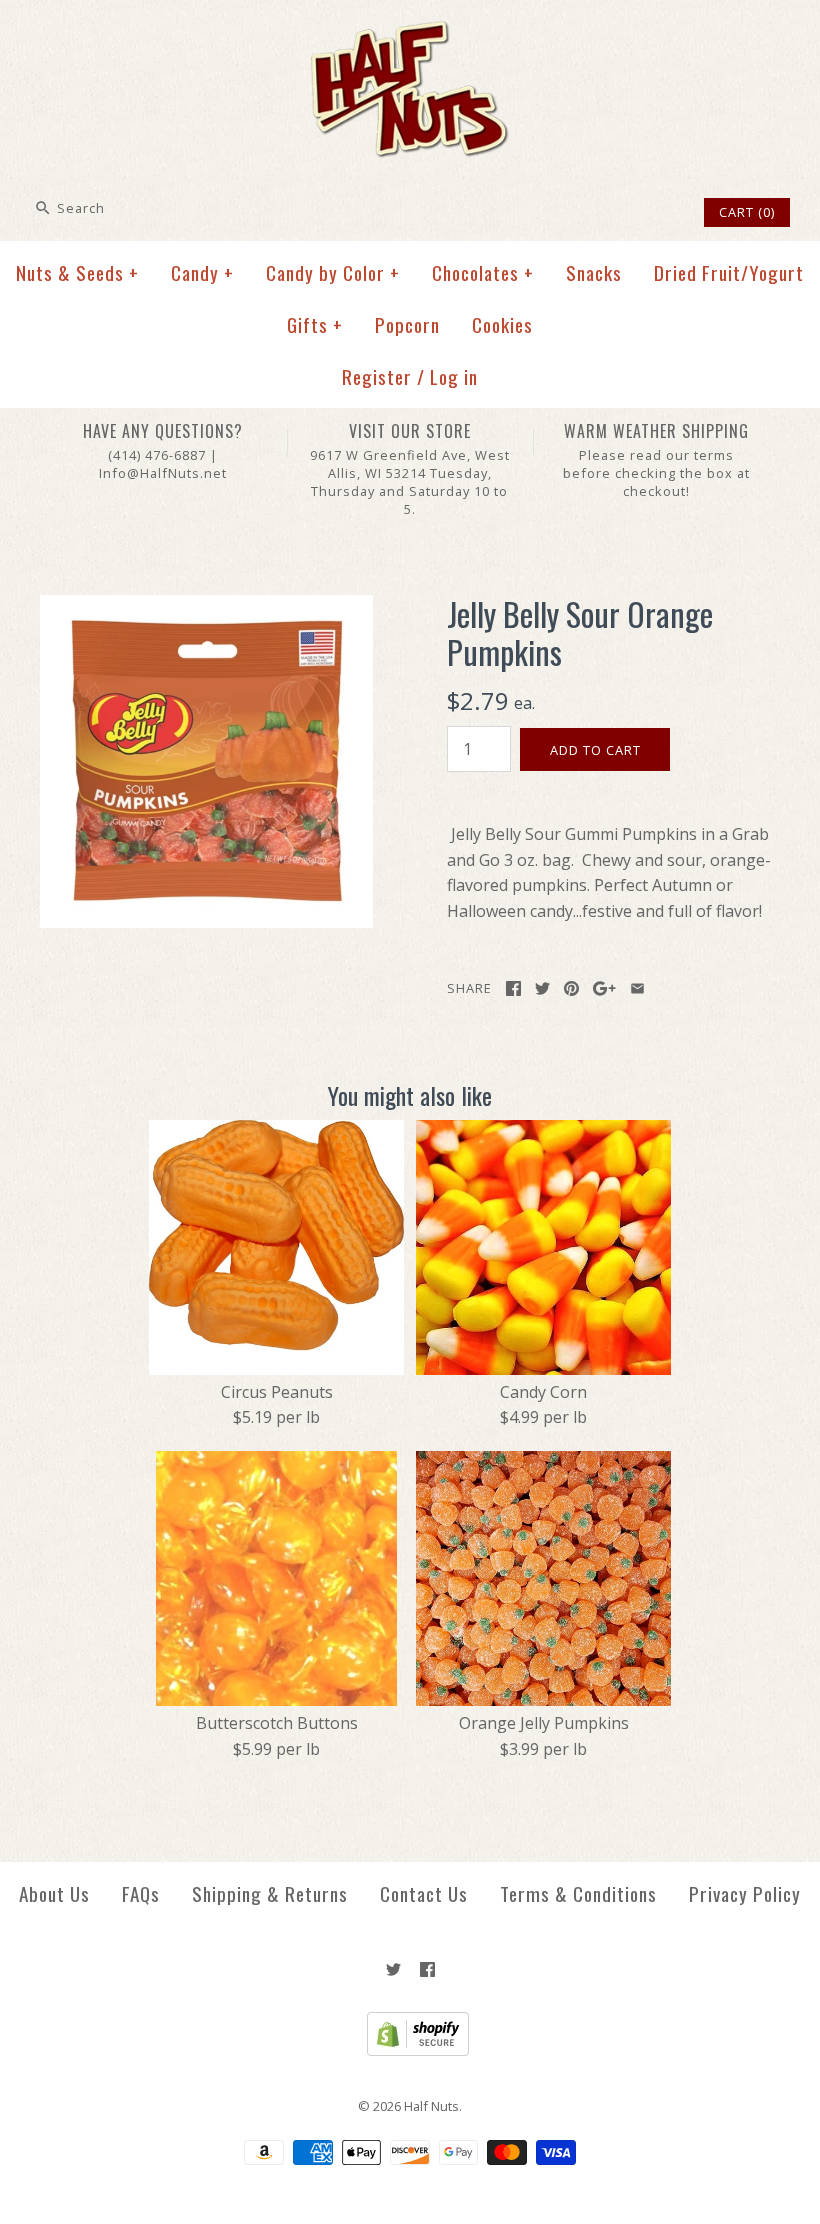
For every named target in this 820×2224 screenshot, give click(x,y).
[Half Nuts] (410, 32)
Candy (202, 272)
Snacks (594, 272)
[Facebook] (427, 1969)
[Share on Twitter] (542, 988)
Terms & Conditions (578, 1893)
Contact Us (424, 1893)
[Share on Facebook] (513, 988)
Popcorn (407, 324)
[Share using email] (637, 988)
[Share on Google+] (604, 988)
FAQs (141, 1893)
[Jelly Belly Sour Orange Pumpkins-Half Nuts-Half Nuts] (206, 607)
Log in (454, 376)
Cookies (502, 324)
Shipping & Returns (270, 1893)
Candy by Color (333, 272)
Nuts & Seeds (77, 272)
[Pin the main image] (571, 988)
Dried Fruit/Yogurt (729, 272)
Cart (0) (747, 212)
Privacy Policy (745, 1893)
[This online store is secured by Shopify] (410, 2051)
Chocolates (483, 272)
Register (377, 376)
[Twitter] (393, 1969)
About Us (54, 1893)
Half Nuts (431, 2106)
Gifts (315, 324)
